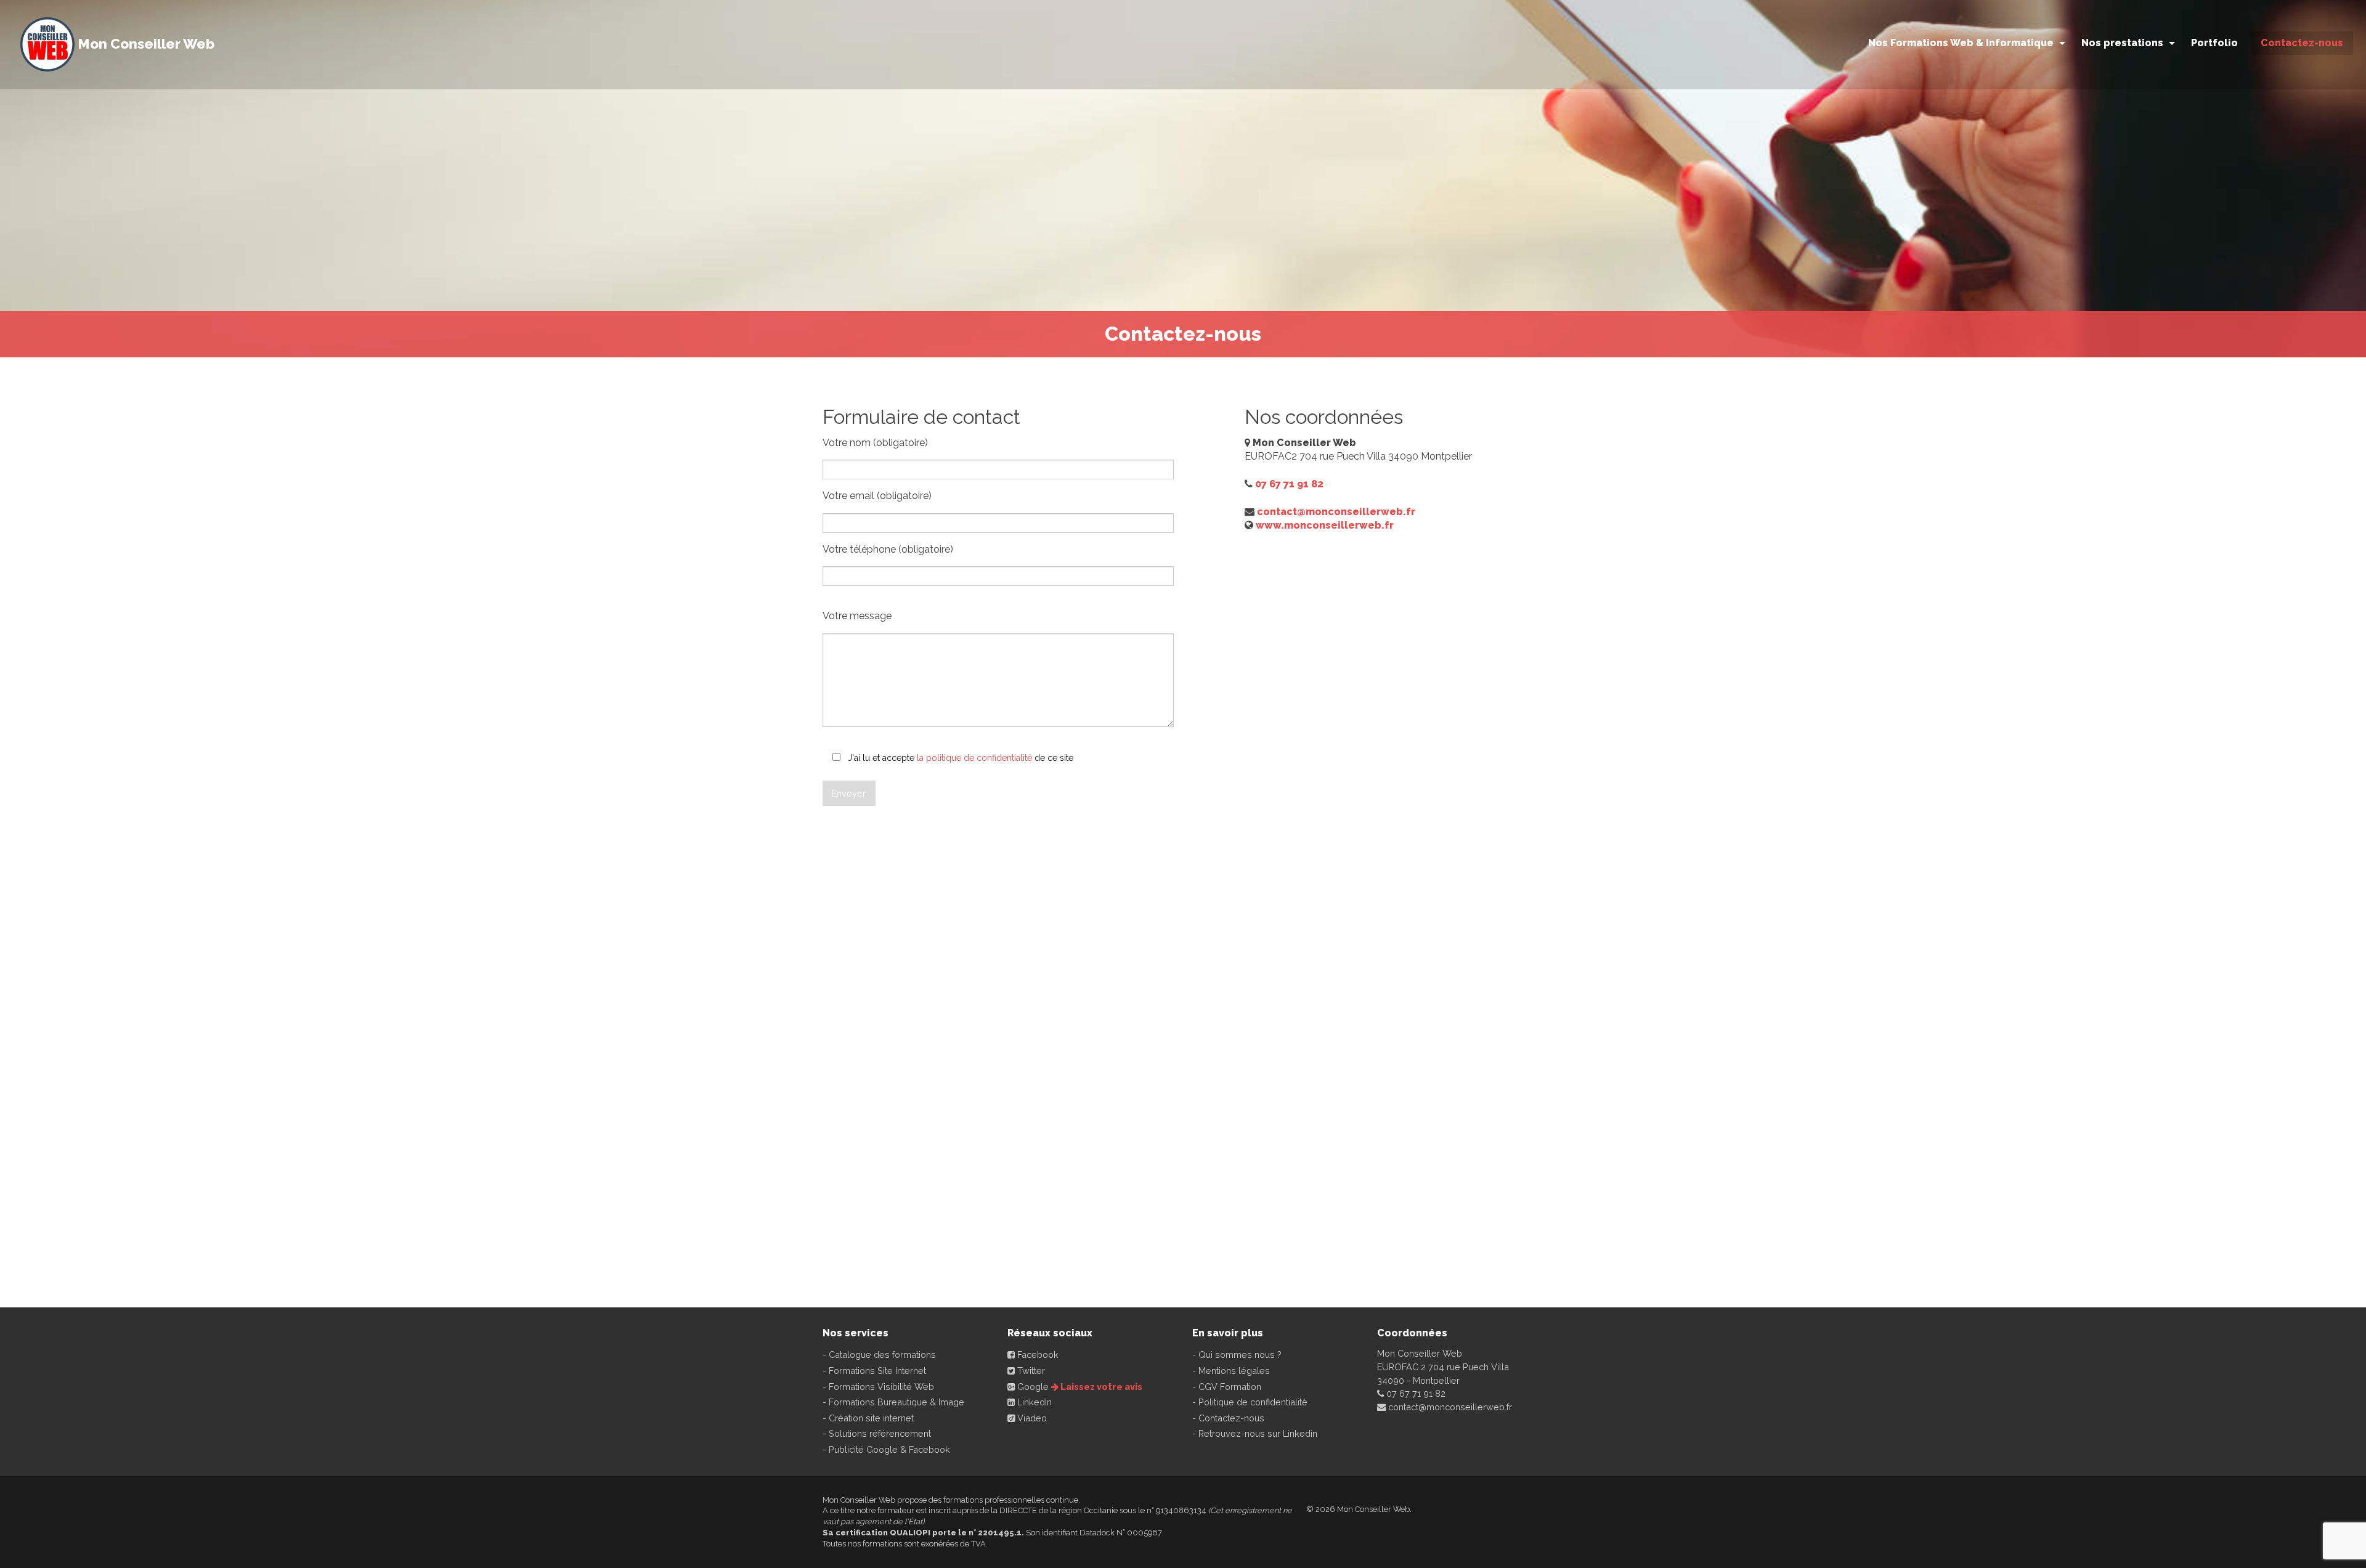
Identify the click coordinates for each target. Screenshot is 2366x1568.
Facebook (1037, 1355)
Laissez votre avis (1100, 1387)
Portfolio (2214, 43)
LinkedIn (1033, 1402)
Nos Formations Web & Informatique (1961, 43)
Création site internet (871, 1418)
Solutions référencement (880, 1433)
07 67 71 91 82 (1289, 484)
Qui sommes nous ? (1240, 1355)
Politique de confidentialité (1253, 1402)
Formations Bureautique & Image (896, 1402)
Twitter (1030, 1371)
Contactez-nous (1231, 1418)
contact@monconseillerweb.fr (1336, 512)
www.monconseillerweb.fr (1325, 525)
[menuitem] (1965, 47)
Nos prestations (2122, 43)
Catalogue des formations (882, 1355)
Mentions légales (1234, 1371)
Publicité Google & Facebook (889, 1449)
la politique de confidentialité (974, 758)
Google (1032, 1387)
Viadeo (1031, 1418)
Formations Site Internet (877, 1371)
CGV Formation (1230, 1387)
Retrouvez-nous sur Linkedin (1258, 1433)
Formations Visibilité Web (881, 1387)
